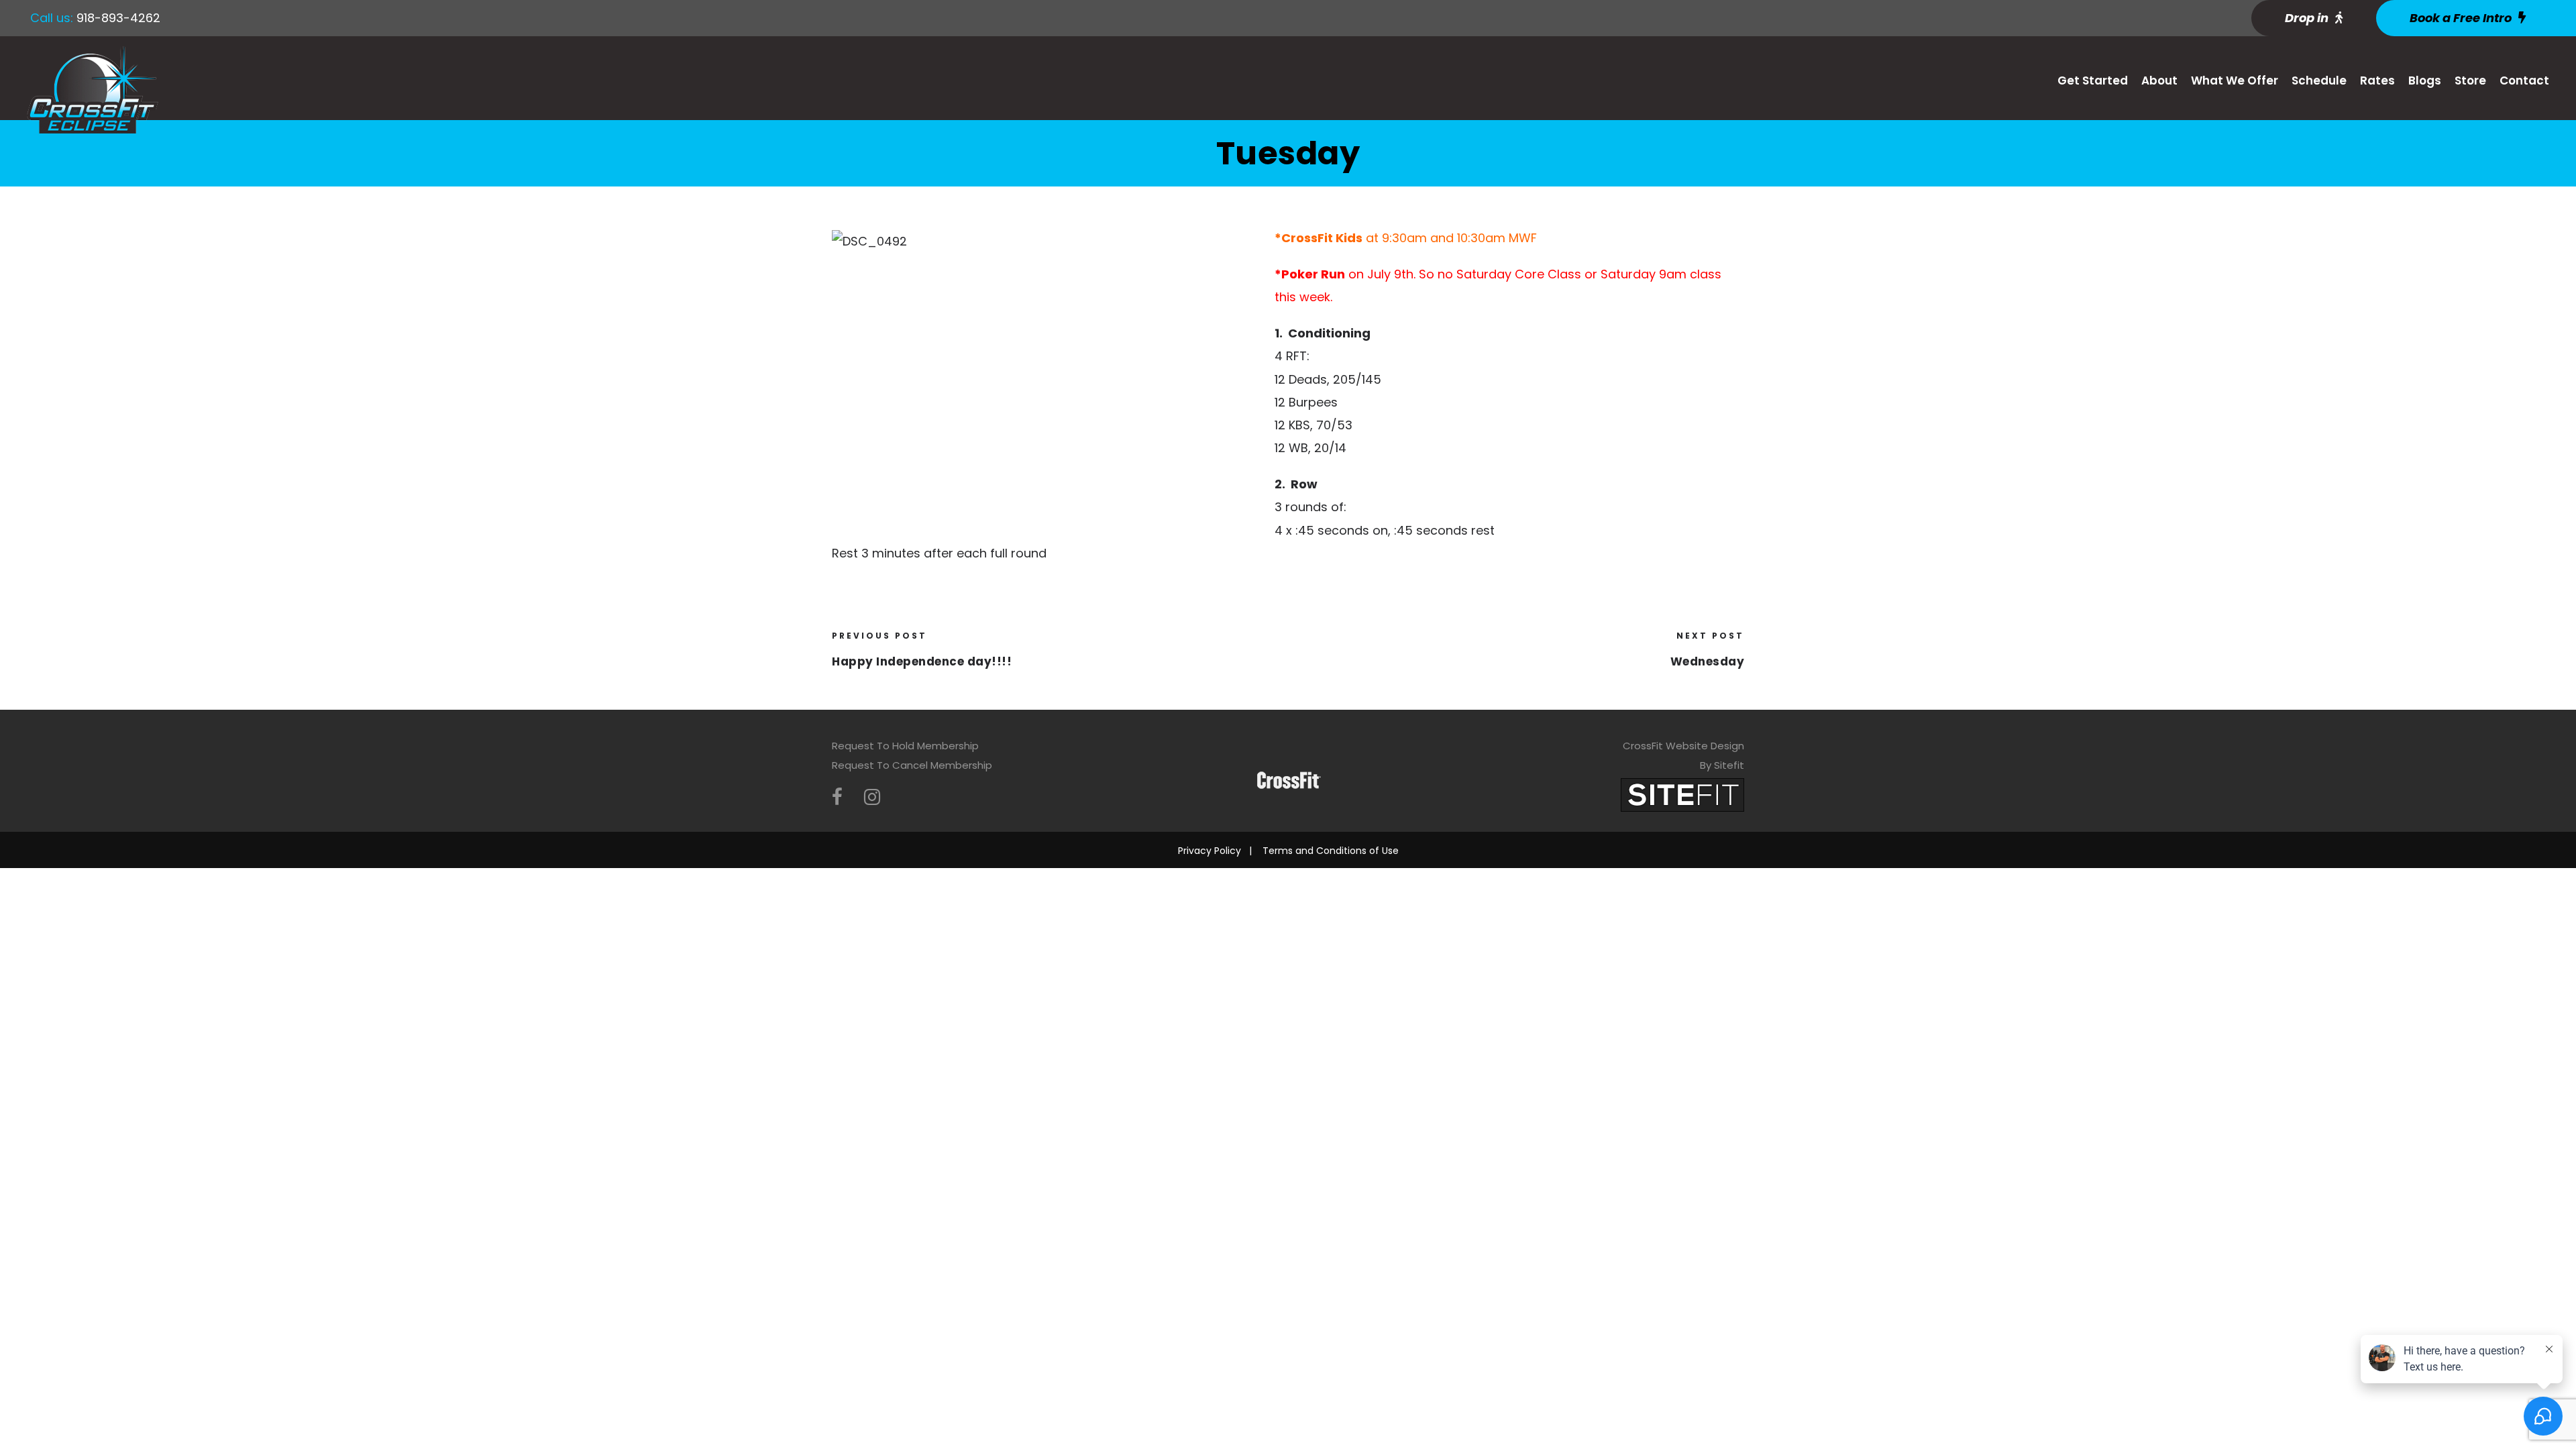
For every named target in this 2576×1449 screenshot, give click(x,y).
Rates (2377, 80)
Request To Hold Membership (905, 746)
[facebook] (837, 797)
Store (2470, 80)
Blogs (2425, 80)
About (2159, 80)
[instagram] (872, 797)
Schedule (2319, 80)
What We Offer (2235, 80)
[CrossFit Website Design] (1682, 794)
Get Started (2093, 80)
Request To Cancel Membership (912, 765)
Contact (2524, 80)
